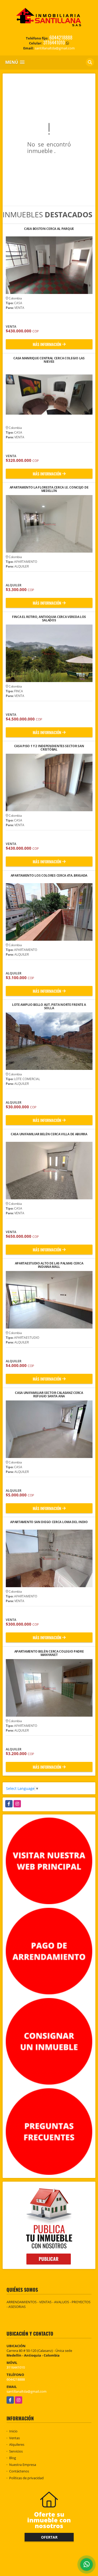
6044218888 (61, 37)
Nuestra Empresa (23, 2465)
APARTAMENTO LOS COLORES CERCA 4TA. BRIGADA (49, 876)
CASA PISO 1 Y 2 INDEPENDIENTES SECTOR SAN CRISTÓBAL (49, 748)
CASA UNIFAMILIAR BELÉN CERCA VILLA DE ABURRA (49, 1134)
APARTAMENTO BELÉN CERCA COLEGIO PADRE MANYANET (49, 1653)
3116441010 (54, 42)
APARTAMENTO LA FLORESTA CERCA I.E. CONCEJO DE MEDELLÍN (49, 489)
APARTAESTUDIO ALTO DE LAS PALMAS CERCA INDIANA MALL (49, 1265)
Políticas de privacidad (26, 2478)
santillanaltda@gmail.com (27, 2391)
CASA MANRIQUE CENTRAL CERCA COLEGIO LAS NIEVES (49, 360)
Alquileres (17, 2444)
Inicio (13, 2431)
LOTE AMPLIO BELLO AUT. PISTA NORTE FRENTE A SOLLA (49, 1006)
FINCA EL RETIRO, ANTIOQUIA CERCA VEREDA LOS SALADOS (49, 619)
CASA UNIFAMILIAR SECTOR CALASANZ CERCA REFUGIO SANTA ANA (49, 1394)
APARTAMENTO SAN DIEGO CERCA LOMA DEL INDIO (49, 1522)
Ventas (15, 2438)
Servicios (16, 2451)
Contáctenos (19, 2471)
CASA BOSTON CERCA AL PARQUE (49, 229)
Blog (13, 2458)
